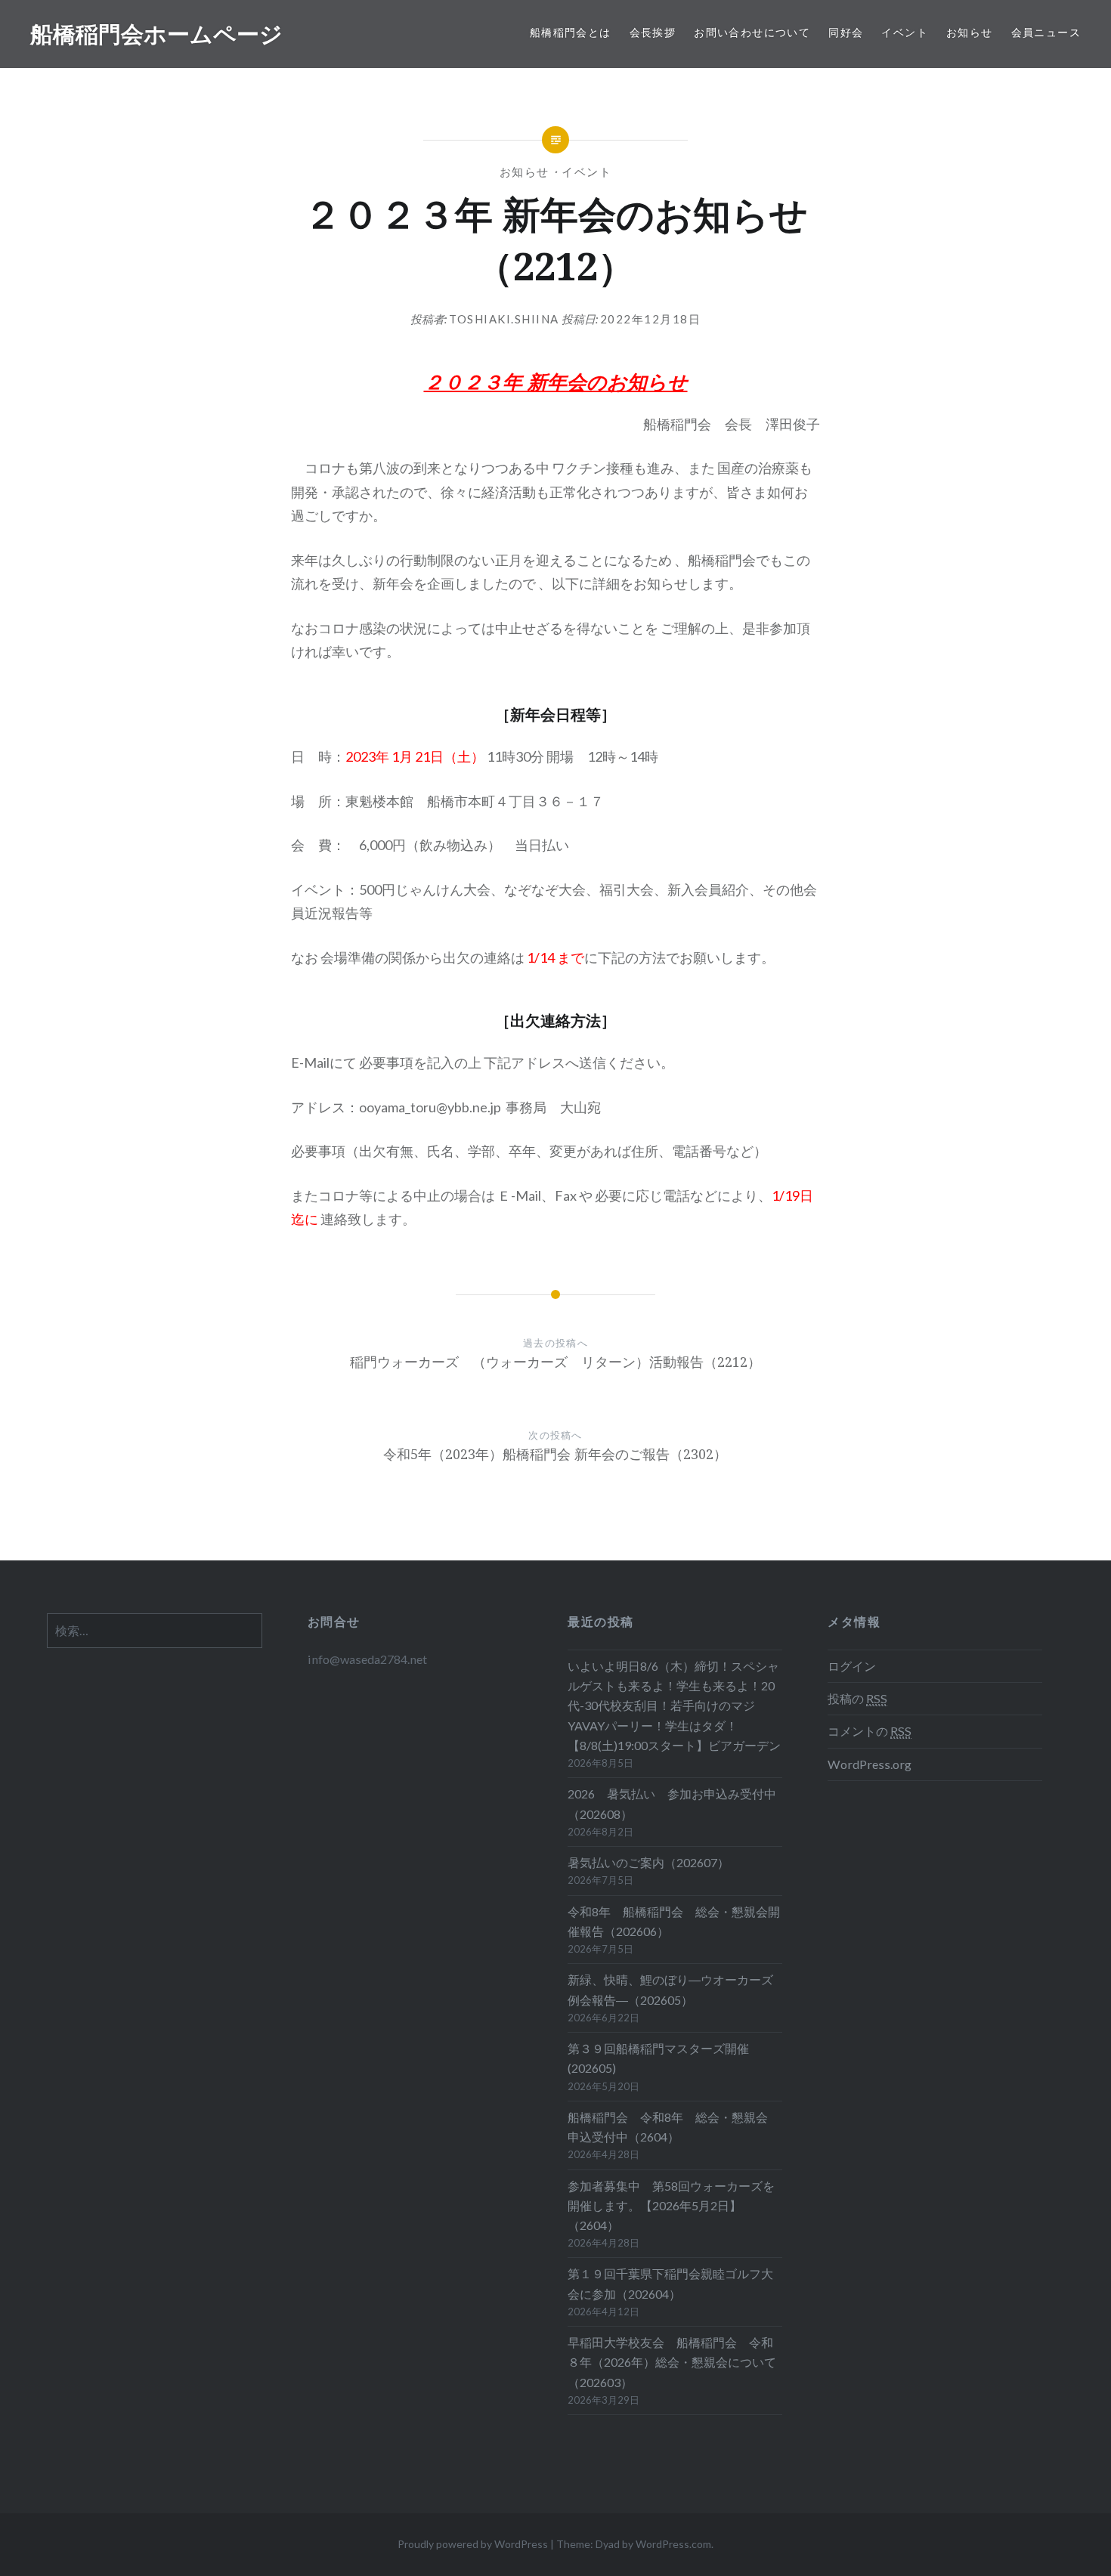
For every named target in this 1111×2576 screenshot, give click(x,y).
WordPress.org (870, 1764)
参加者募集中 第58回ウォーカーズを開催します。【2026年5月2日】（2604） (671, 2205)
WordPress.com (673, 2544)
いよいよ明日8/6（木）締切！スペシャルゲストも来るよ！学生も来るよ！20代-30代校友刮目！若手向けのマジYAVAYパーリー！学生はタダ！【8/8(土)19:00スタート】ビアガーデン (674, 1705)
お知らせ (970, 32)
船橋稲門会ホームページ (156, 34)
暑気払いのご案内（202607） (648, 1862)
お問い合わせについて (752, 32)
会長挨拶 (653, 32)
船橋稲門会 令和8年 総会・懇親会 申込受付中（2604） (674, 2127)
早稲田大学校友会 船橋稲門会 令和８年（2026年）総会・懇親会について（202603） (672, 2362)
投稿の (857, 1698)
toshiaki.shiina (504, 319)
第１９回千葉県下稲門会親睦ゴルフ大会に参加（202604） (670, 2283)
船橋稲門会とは (571, 32)
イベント (905, 32)
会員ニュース (1046, 32)
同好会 (846, 32)
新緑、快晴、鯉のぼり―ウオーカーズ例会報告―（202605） (670, 1989)
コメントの (870, 1731)
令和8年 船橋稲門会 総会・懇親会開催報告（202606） (674, 1921)
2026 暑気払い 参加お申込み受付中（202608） (672, 1803)
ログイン (852, 1666)
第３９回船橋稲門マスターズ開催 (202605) (658, 2058)
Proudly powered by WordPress (473, 2544)
